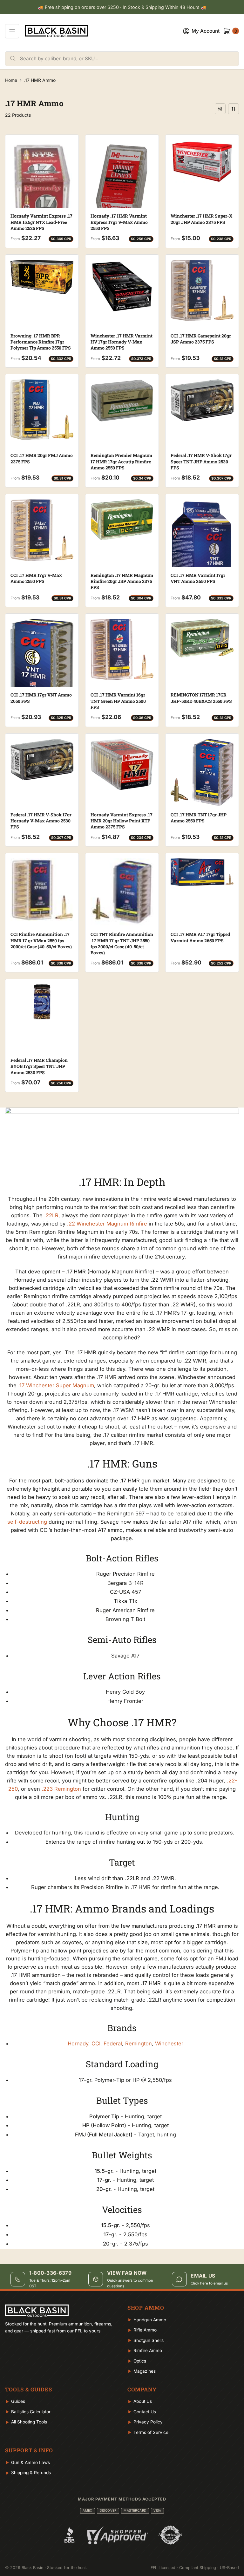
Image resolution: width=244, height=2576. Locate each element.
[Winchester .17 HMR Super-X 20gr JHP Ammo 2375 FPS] (202, 162)
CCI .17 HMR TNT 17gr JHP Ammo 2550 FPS (199, 818)
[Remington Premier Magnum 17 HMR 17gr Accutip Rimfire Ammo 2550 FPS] (122, 400)
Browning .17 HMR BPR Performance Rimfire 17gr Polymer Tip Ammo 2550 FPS (41, 342)
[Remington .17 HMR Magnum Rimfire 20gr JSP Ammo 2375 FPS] (122, 520)
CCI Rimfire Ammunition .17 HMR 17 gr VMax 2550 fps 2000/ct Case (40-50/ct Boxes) (41, 940)
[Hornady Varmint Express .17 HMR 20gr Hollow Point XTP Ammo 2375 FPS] (122, 764)
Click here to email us (209, 2283)
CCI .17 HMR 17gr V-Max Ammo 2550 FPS (36, 578)
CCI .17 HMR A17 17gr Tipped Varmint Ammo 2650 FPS (200, 937)
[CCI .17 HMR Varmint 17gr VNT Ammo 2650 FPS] (202, 545)
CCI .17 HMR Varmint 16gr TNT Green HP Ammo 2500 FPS (118, 701)
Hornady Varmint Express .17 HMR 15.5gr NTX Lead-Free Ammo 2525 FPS (41, 222)
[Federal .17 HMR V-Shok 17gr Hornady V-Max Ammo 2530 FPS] (42, 759)
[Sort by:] (234, 109)
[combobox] (129, 59)
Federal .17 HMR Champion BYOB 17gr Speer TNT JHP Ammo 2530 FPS (39, 1066)
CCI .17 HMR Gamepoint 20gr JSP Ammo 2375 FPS (201, 339)
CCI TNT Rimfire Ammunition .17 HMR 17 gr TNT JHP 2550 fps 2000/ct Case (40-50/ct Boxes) (122, 943)
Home (11, 80)
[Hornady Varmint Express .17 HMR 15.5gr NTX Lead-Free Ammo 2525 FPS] (42, 184)
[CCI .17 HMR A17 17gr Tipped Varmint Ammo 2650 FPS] (202, 872)
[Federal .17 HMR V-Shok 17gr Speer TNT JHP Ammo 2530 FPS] (202, 400)
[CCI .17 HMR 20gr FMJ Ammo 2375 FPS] (42, 410)
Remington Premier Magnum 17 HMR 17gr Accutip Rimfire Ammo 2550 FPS (121, 461)
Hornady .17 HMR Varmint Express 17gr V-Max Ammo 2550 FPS (119, 222)
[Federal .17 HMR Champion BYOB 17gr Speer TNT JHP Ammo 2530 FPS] (42, 1002)
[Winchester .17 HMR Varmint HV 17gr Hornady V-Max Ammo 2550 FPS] (122, 286)
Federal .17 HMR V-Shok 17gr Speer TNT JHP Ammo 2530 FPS (201, 461)
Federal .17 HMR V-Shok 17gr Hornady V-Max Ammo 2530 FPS (41, 821)
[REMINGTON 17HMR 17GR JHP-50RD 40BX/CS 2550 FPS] (202, 638)
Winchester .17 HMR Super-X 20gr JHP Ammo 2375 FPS (201, 219)
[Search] (13, 59)
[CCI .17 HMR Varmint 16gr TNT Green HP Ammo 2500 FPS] (122, 650)
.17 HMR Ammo (40, 80)
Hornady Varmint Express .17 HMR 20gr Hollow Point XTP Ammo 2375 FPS (122, 821)
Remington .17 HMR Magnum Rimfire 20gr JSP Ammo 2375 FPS (122, 581)
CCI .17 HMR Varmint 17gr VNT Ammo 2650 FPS (198, 578)
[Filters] (220, 109)
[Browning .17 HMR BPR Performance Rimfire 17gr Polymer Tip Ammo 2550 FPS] (42, 277)
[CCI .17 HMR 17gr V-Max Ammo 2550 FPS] (42, 530)
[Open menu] (12, 31)
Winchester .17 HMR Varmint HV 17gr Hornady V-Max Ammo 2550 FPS (122, 342)
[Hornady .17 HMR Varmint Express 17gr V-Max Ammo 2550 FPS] (122, 196)
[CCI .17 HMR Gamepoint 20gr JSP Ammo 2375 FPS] (202, 290)
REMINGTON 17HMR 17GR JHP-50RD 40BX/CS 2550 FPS (201, 698)
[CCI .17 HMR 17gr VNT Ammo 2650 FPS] (42, 669)
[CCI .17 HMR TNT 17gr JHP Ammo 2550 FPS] (202, 772)
